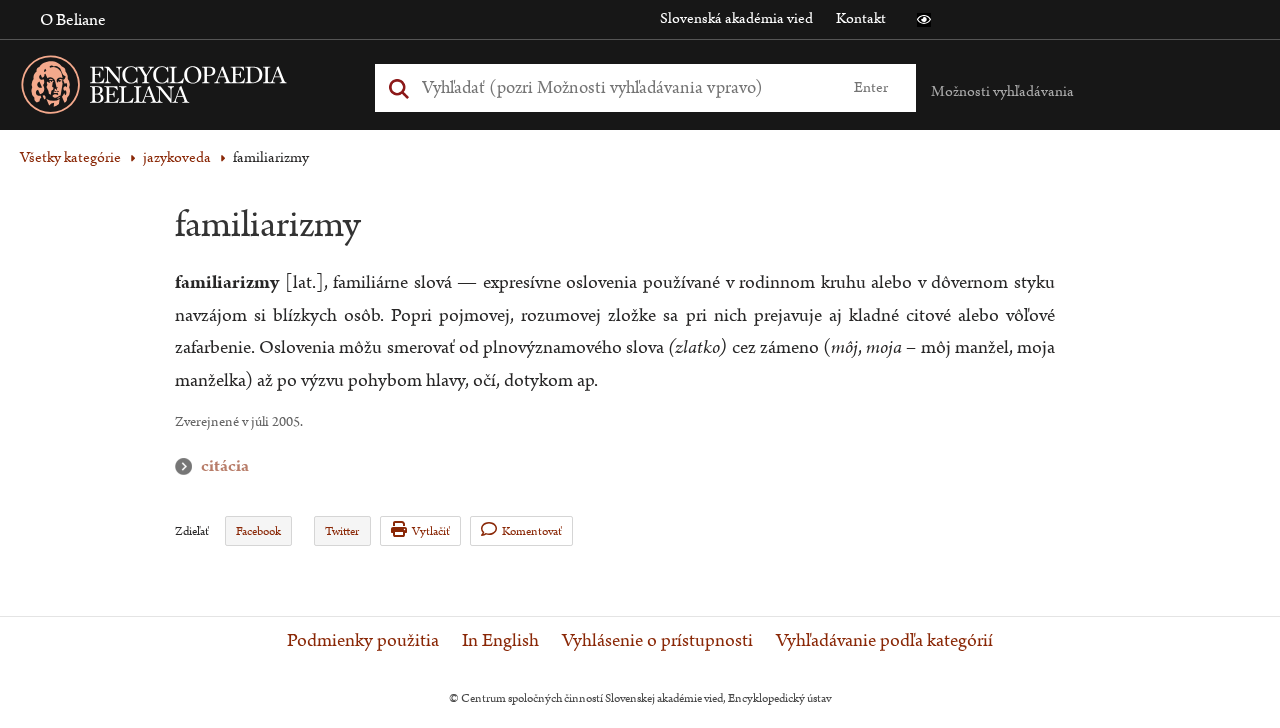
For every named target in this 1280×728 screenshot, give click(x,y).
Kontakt (861, 18)
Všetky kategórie (70, 157)
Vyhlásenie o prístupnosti (657, 641)
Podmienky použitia (363, 641)
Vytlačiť (431, 531)
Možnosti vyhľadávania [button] (1002, 91)
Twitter (342, 531)
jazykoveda (177, 157)
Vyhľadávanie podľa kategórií (884, 641)
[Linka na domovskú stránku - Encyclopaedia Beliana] (185, 88)
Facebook (258, 531)
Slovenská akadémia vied (736, 18)
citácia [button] (188, 466)
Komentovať (532, 531)
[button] (924, 20)
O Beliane (73, 20)
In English (500, 641)
